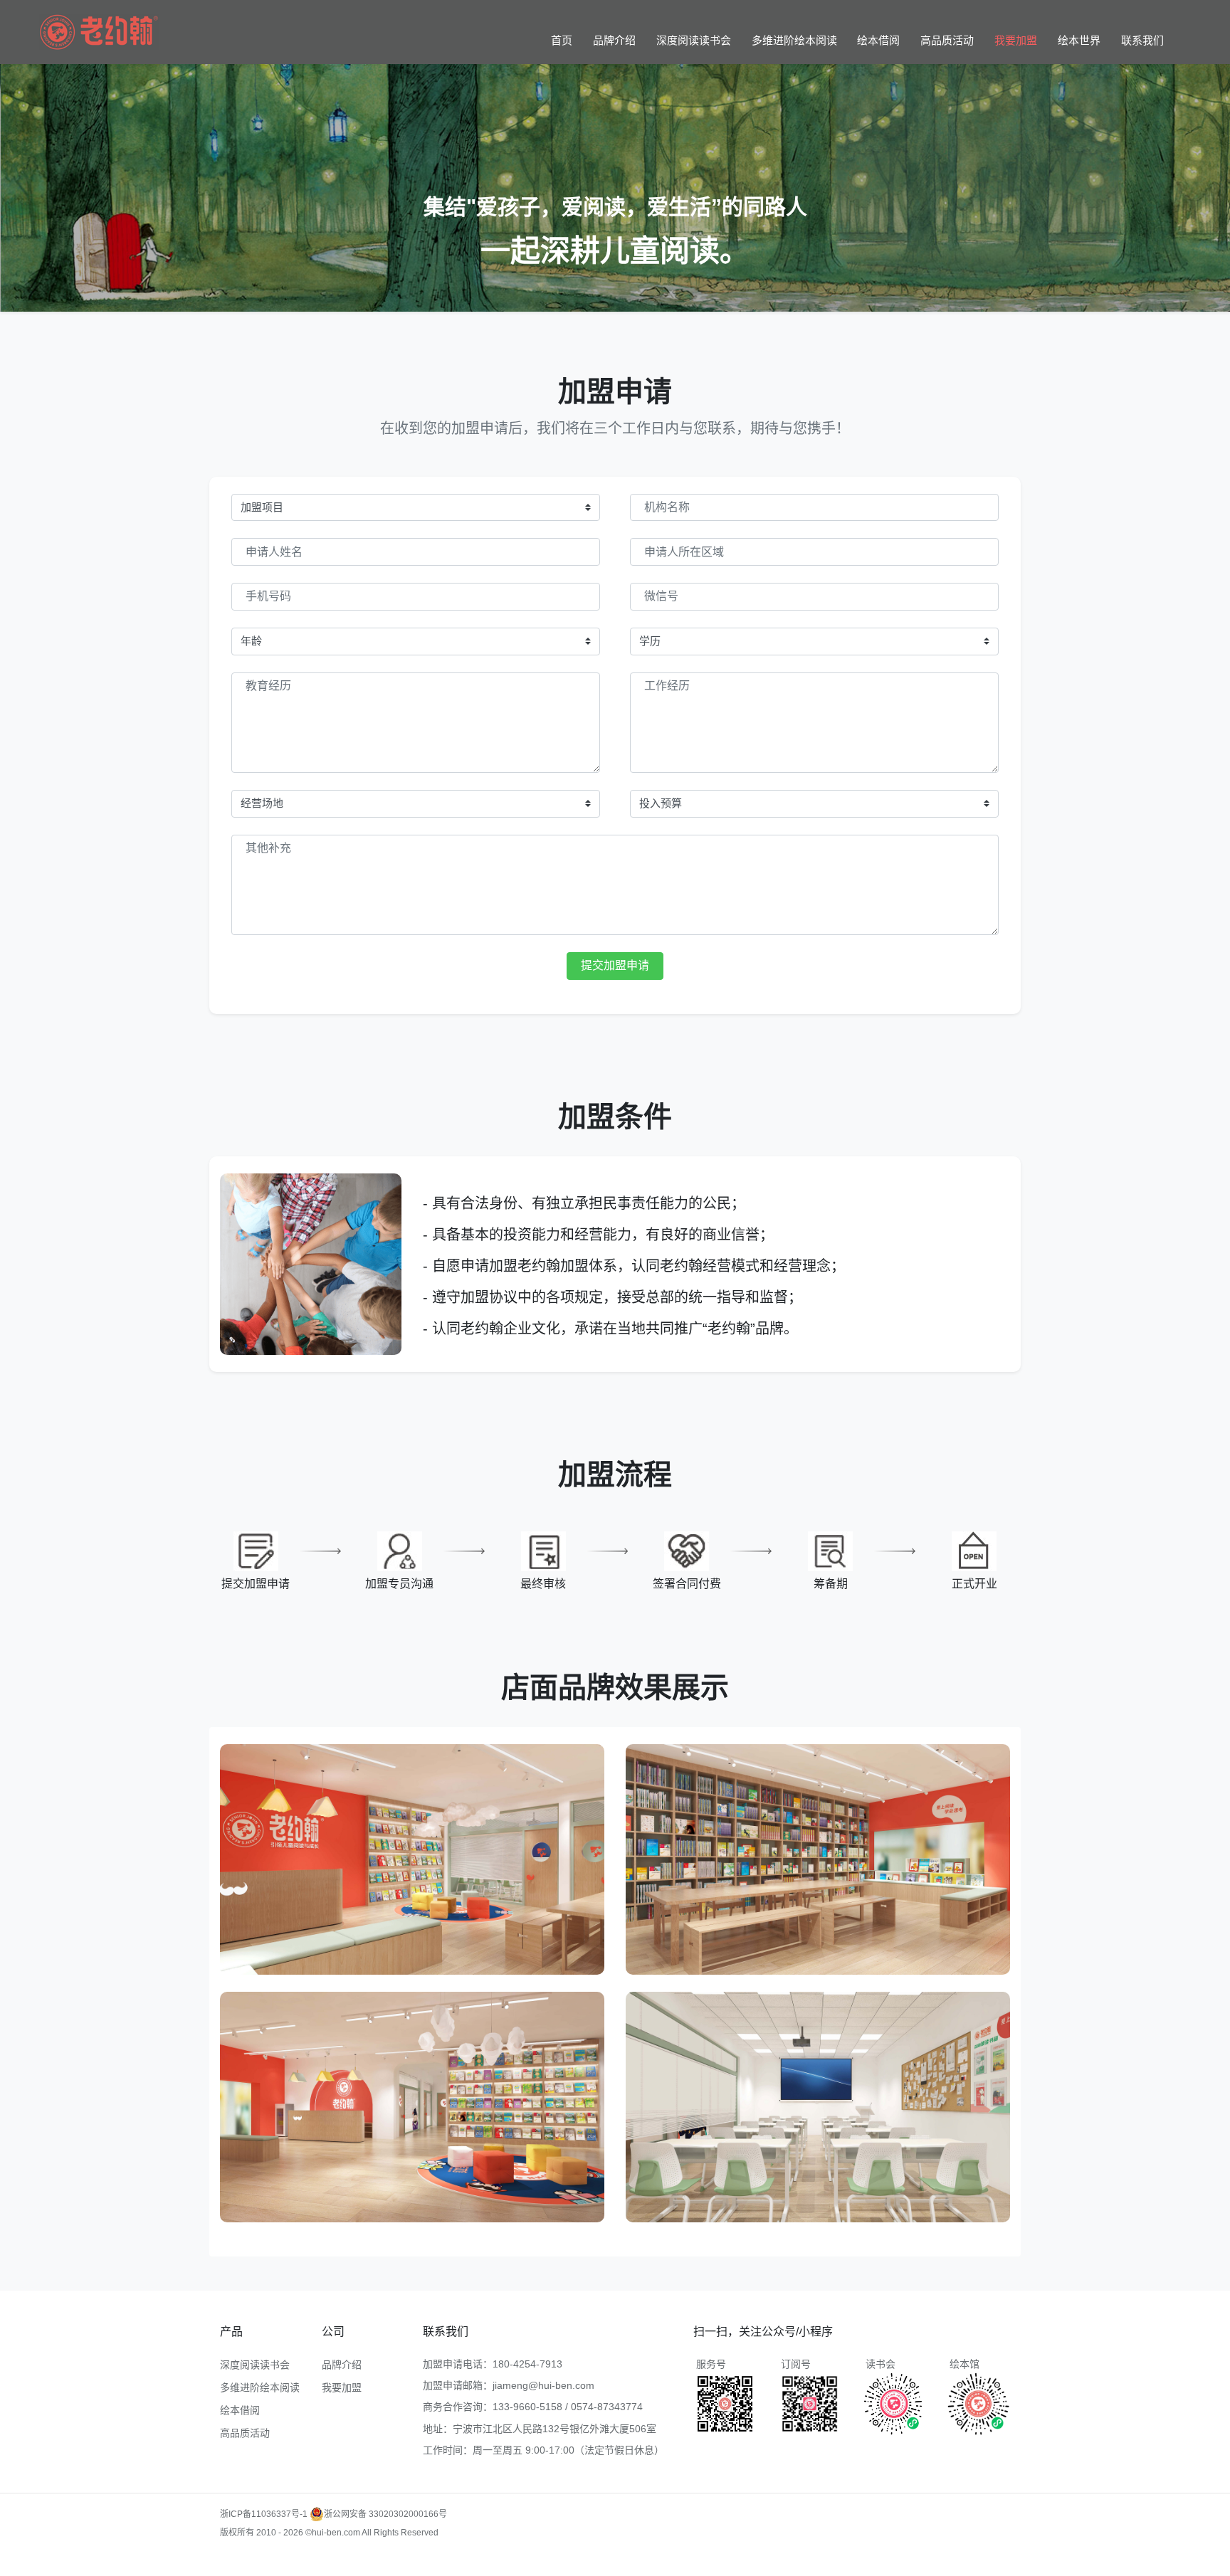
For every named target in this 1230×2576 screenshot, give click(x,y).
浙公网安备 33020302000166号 (385, 2514)
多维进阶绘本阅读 (794, 40)
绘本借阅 (878, 40)
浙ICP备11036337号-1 (264, 2514)
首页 (562, 40)
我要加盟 (1016, 40)
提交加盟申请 (615, 965)
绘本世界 (1079, 40)
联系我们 (1142, 40)
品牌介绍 (614, 40)
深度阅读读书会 (694, 40)
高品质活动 (947, 40)
